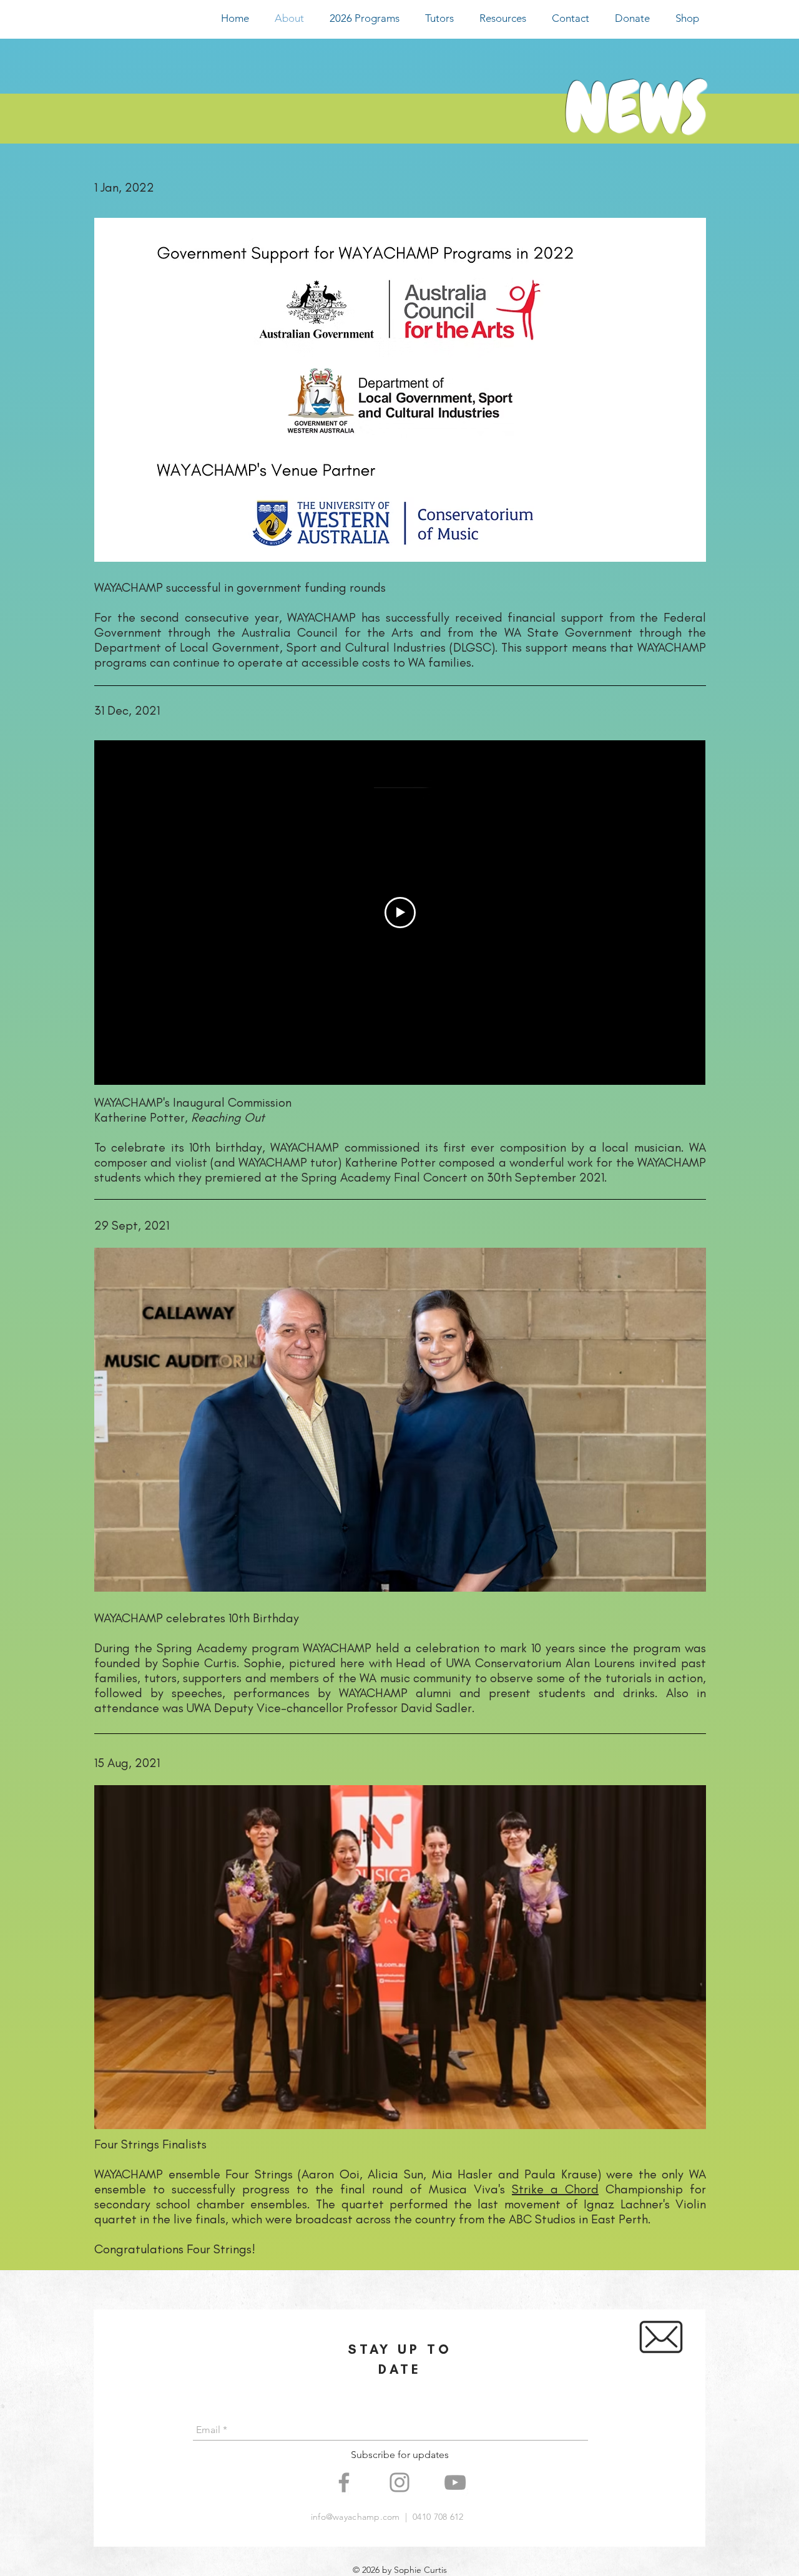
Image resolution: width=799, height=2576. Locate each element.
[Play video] (400, 913)
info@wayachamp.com (355, 2517)
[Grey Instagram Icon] (399, 2482)
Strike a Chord (555, 2189)
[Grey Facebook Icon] (344, 2482)
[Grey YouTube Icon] (455, 2482)
